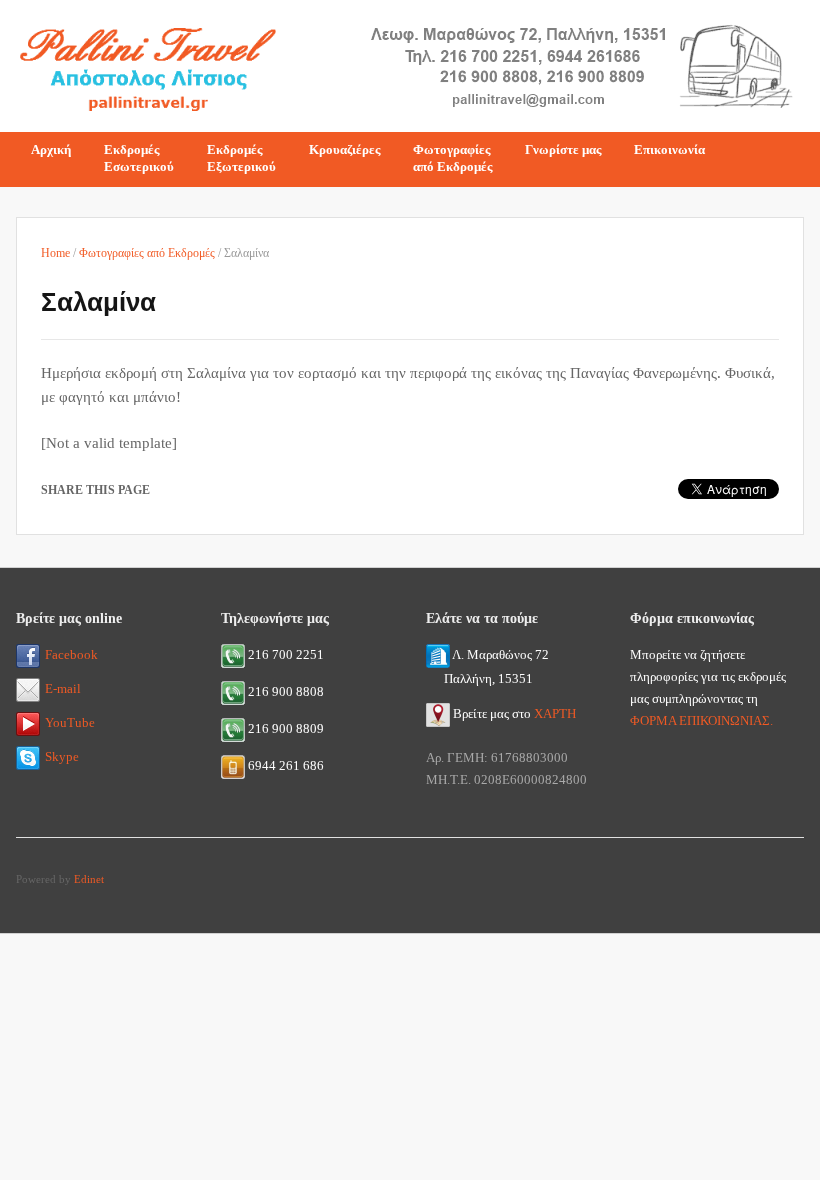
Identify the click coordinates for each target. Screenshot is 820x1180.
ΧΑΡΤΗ (555, 713)
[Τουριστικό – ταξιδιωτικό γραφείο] (147, 63)
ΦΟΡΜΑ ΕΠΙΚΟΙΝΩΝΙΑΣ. (701, 720)
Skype (62, 756)
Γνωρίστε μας (563, 149)
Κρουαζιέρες (344, 149)
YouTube (70, 722)
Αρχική (51, 149)
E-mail (63, 688)
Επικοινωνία (669, 149)
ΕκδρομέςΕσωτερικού (139, 158)
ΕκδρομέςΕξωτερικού (241, 158)
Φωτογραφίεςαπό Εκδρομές (452, 158)
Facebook (71, 654)
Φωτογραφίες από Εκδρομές (147, 253)
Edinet (89, 879)
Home (55, 253)
